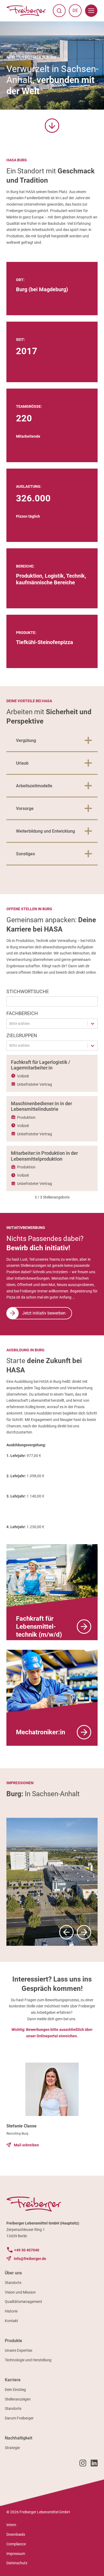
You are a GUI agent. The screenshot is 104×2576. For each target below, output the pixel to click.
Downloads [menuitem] (16, 2534)
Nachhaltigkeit (19, 2438)
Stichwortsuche (28, 991)
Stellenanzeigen (18, 2399)
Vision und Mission (20, 2292)
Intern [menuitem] (11, 2525)
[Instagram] (83, 2464)
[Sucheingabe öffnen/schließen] (59, 11)
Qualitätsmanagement (23, 2302)
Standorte (13, 2283)
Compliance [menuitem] (16, 2544)
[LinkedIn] (94, 2464)
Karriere (13, 2380)
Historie (11, 2311)
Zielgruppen (22, 1035)
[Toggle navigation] (91, 11)
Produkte (13, 2341)
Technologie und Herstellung (28, 2360)
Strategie (12, 2448)
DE (77, 12)
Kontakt (11, 2321)
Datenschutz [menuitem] (17, 2563)
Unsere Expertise (19, 2350)
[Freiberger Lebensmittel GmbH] (26, 11)
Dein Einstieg (15, 2390)
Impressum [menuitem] (16, 2554)
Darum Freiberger (19, 2418)
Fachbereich (22, 1013)
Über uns (13, 2273)
